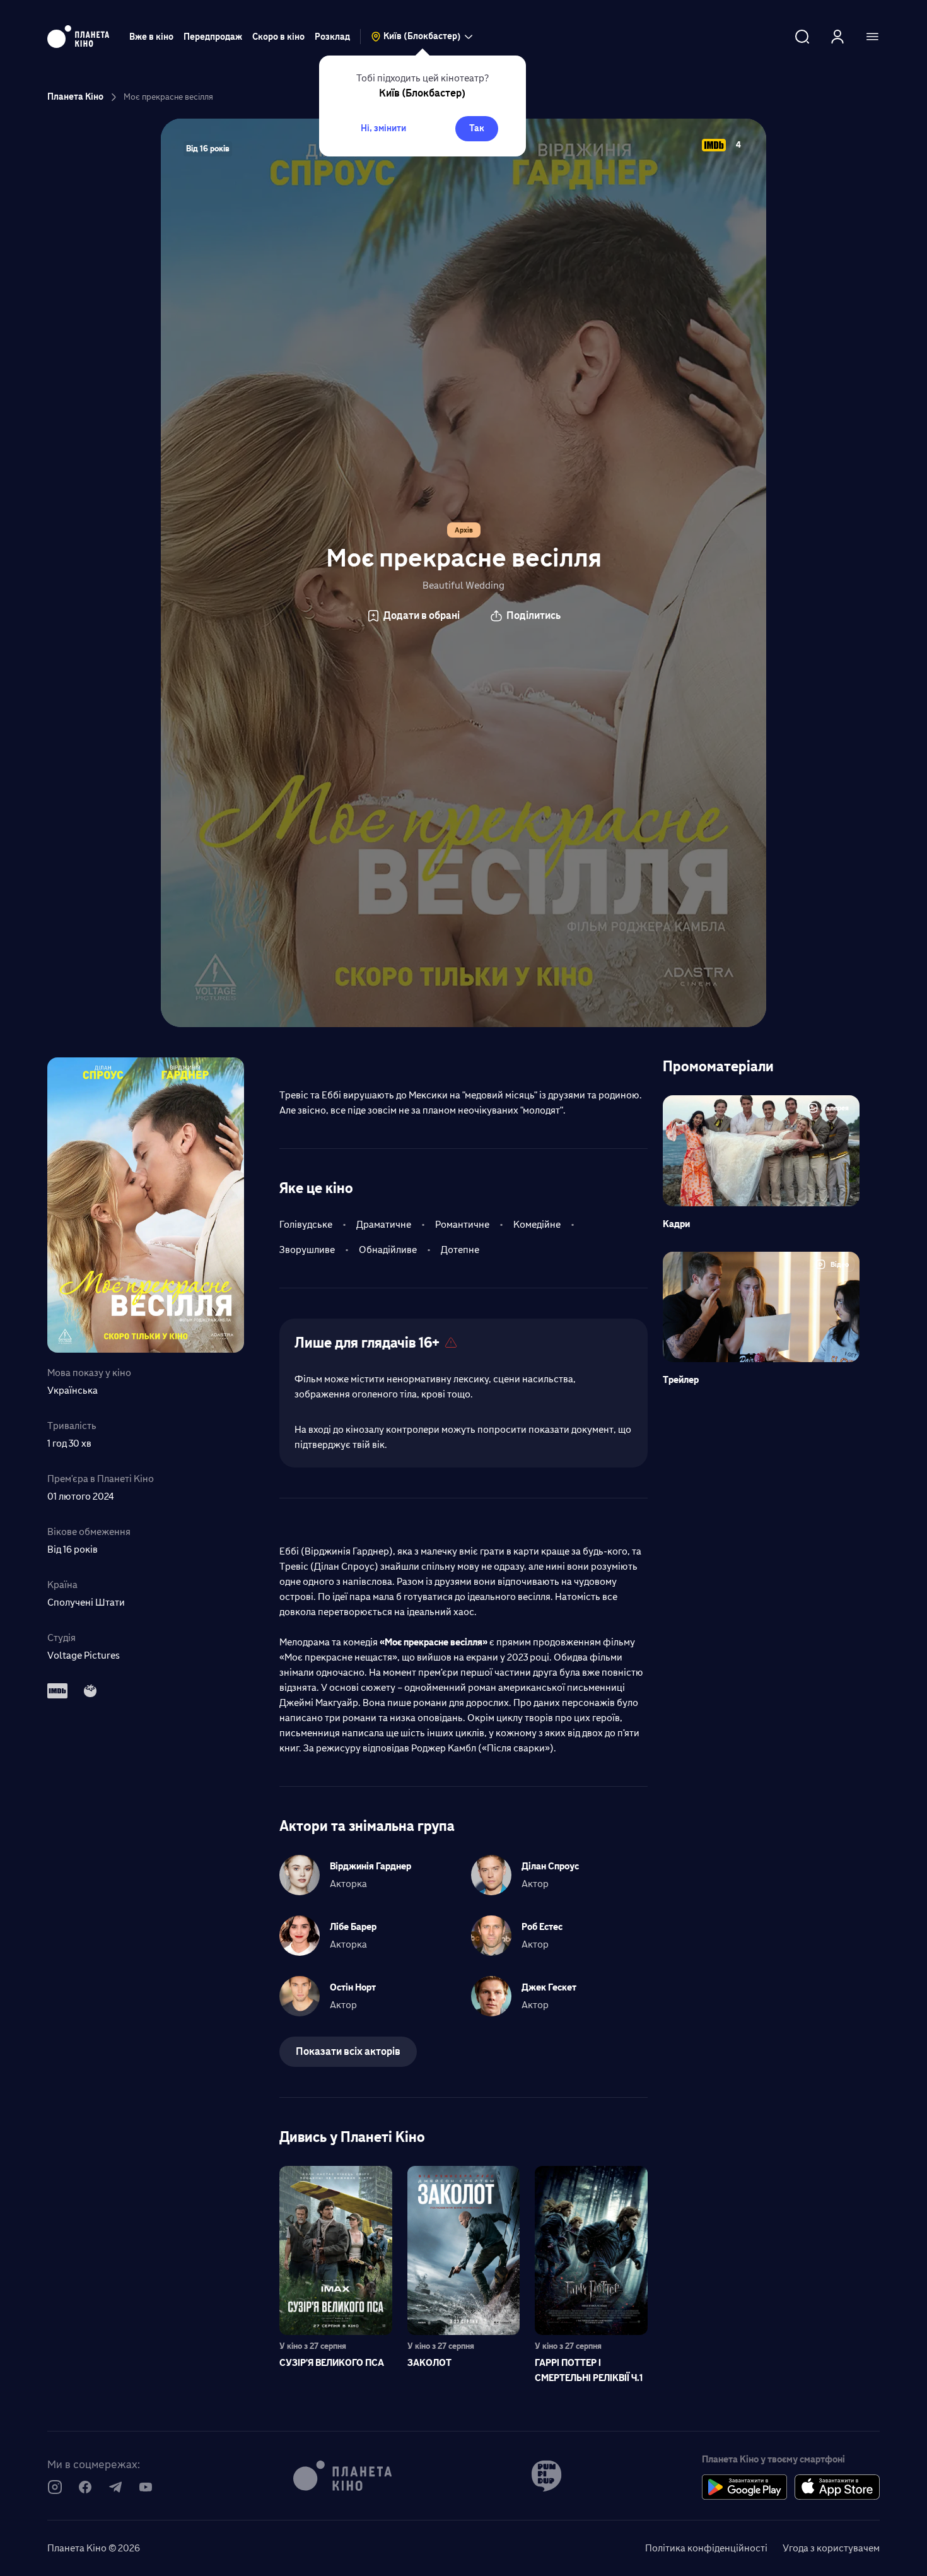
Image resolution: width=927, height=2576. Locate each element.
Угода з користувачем (831, 2548)
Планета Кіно (75, 97)
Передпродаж (213, 37)
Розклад (332, 37)
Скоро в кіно (278, 37)
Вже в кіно (151, 37)
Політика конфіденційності (706, 2548)
